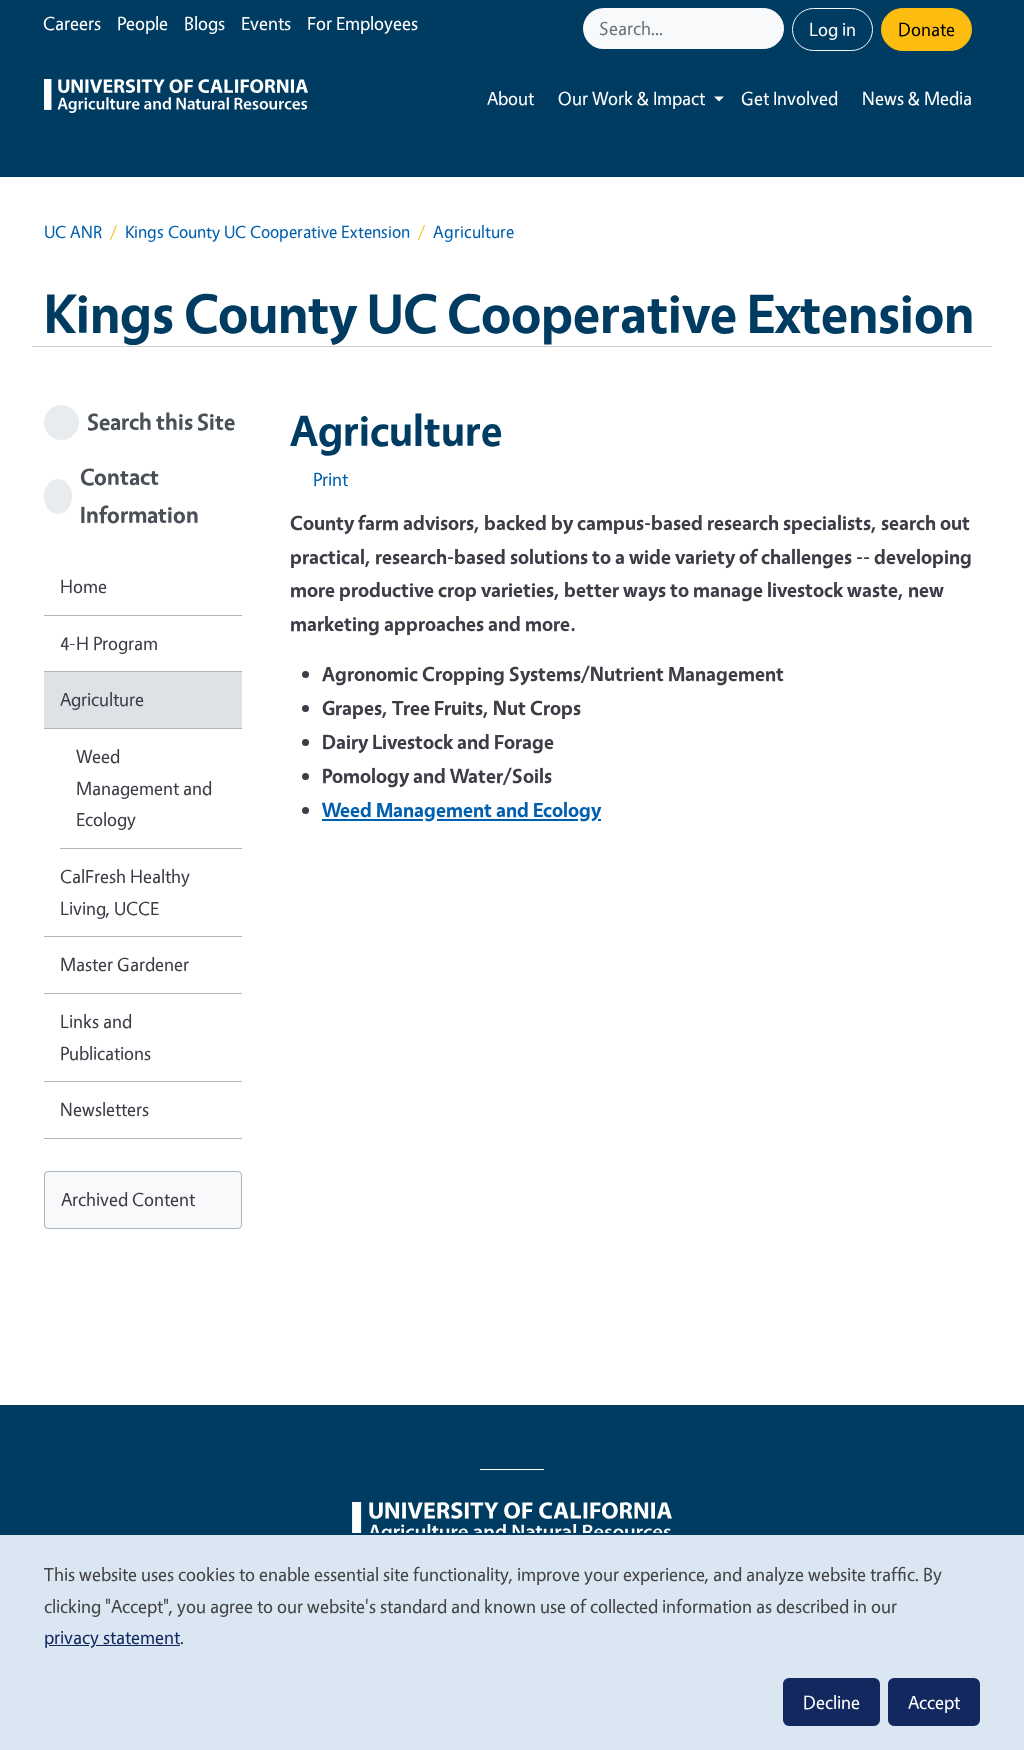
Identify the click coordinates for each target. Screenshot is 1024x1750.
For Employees (362, 23)
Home (83, 586)
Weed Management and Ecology (144, 787)
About (510, 98)
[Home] (176, 98)
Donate (926, 29)
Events (266, 23)
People (142, 23)
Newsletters (104, 1109)
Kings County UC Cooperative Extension (267, 231)
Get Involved (789, 98)
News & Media (917, 98)
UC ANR (73, 231)
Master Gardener (124, 964)
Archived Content (128, 1199)
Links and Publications (105, 1037)
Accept (934, 1702)
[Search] (771, 28)
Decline (831, 1702)
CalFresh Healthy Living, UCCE (125, 892)
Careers (72, 23)
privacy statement (112, 1637)
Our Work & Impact (631, 98)
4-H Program (109, 643)
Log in (832, 29)
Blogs (204, 23)
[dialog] (512, 1641)
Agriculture (102, 699)
